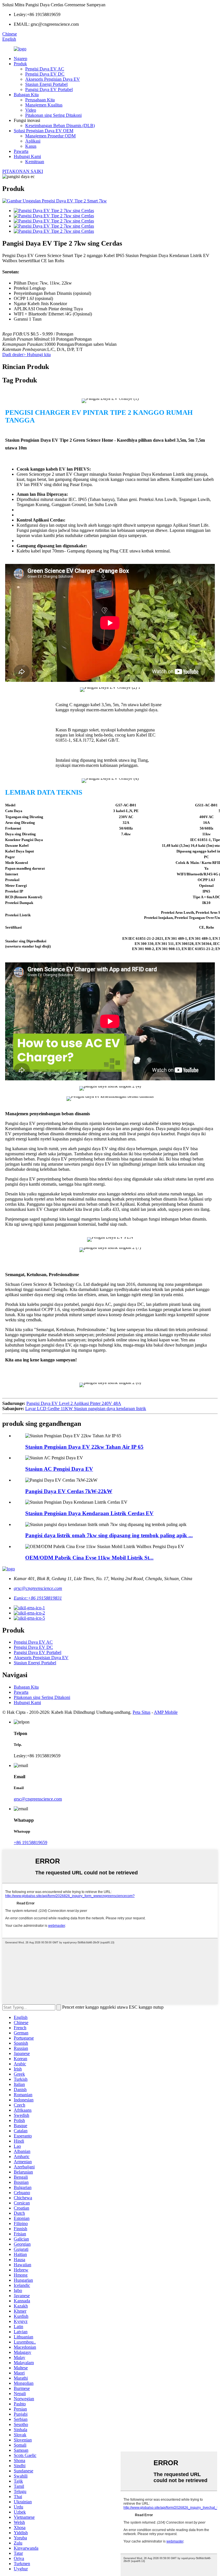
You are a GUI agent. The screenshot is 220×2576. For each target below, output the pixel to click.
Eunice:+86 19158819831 (38, 1598)
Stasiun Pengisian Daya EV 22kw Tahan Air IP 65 (84, 1447)
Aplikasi (33, 141)
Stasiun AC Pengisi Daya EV (59, 1469)
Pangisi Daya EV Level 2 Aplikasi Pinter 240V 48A (74, 1403)
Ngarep (20, 59)
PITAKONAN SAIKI (23, 171)
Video (31, 110)
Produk (20, 64)
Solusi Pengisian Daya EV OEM (44, 131)
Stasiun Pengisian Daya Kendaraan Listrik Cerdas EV (89, 1513)
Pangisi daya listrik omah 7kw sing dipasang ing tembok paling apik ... (109, 1535)
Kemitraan (35, 162)
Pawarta (21, 151)
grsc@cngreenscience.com (38, 1588)
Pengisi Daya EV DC (45, 74)
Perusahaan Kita (40, 100)
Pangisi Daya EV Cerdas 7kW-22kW (69, 1491)
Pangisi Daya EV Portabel (49, 89)
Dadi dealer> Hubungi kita (26, 355)
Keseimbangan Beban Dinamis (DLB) (60, 126)
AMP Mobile (166, 1712)
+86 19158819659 (31, 1842)
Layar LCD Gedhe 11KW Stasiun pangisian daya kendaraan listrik (86, 1409)
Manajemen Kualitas (44, 105)
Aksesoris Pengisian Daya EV (53, 79)
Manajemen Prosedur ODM (50, 136)
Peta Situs (142, 1712)
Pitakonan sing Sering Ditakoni (53, 115)
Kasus (31, 146)
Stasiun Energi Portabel (46, 84)
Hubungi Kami (27, 156)
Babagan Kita (26, 95)
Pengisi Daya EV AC (45, 69)
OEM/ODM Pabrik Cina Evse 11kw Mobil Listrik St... (89, 1558)
